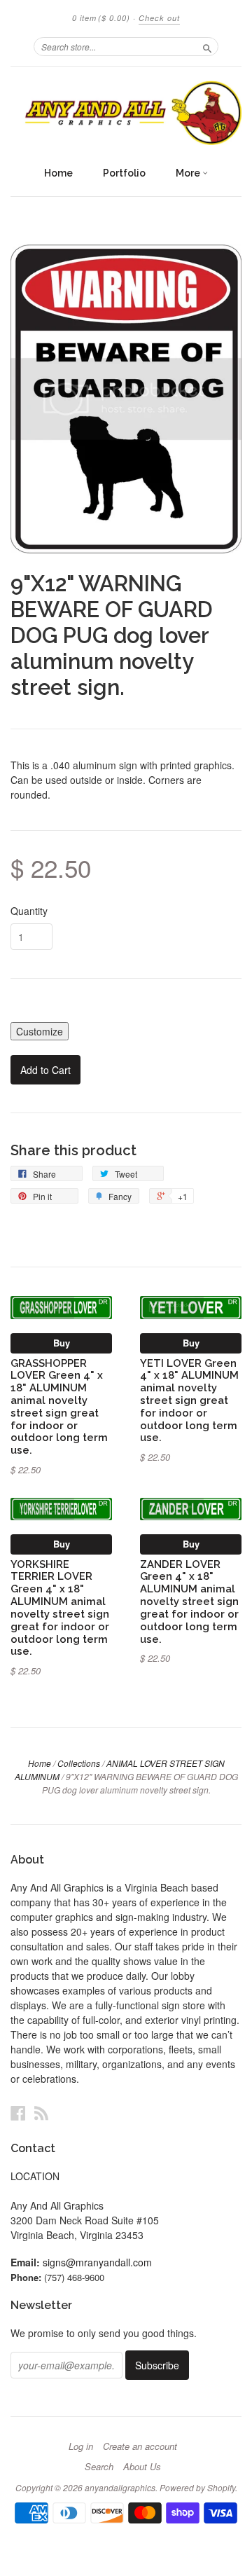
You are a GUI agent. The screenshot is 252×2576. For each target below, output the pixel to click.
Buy (62, 1343)
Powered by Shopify (197, 2487)
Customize (40, 1031)
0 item (101, 18)
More (189, 173)
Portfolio (124, 173)
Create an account (140, 2446)
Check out (159, 18)
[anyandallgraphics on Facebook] (18, 2113)
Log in (81, 2446)
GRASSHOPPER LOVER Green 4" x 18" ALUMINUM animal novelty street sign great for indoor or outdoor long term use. (59, 1407)
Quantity (29, 911)
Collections (79, 1763)
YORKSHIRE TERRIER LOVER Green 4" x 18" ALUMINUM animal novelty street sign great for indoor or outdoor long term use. (60, 1608)
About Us (142, 2467)
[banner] (126, 113)
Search (99, 2467)
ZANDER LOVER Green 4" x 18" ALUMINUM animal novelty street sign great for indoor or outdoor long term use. (189, 1602)
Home (58, 173)
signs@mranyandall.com (97, 2262)
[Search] (207, 46)
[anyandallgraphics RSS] (41, 2113)
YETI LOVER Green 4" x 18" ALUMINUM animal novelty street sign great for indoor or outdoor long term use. (189, 1400)
